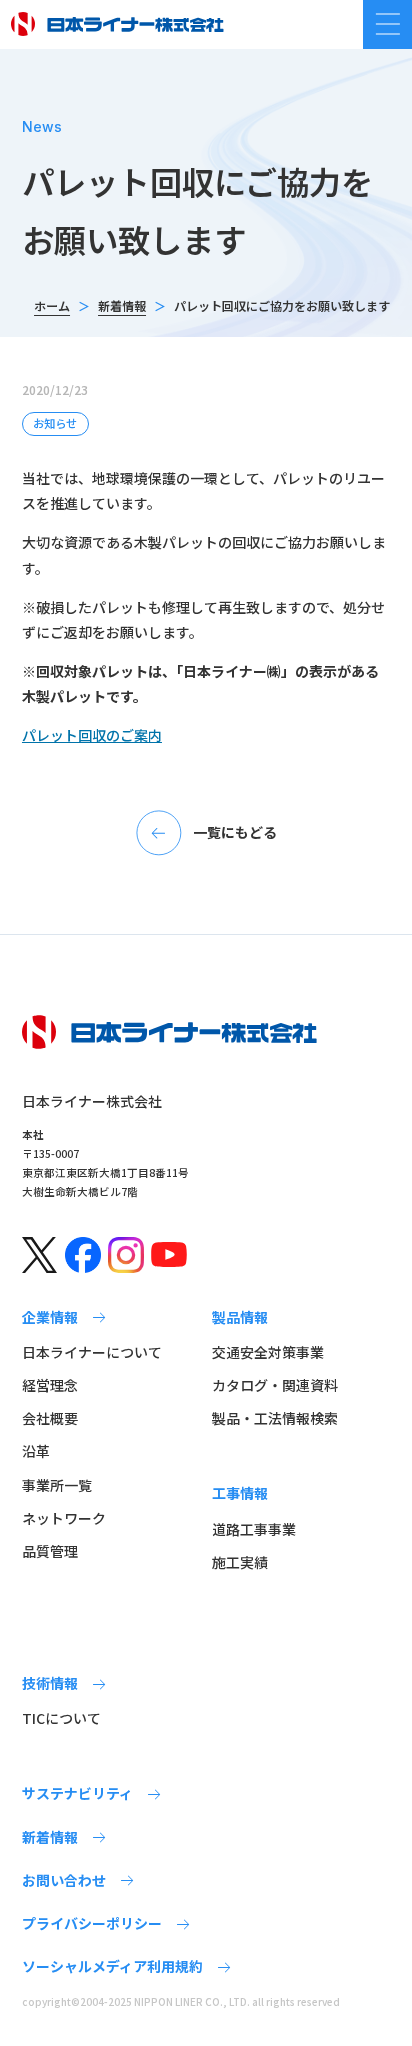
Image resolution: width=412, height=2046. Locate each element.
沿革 (36, 1451)
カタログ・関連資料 (275, 1385)
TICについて (61, 1718)
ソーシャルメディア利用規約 (112, 1966)
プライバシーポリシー (92, 1923)
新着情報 (122, 305)
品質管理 (50, 1551)
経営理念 (50, 1385)
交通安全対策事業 (268, 1352)
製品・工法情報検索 (275, 1418)
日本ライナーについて (92, 1352)
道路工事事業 (254, 1529)
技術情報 (50, 1683)
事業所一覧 (57, 1485)
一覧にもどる (235, 832)
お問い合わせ (64, 1880)
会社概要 (50, 1418)
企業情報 (50, 1317)
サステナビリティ (77, 1793)
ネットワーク (64, 1518)
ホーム (52, 305)
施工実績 (240, 1562)
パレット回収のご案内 (92, 735)
